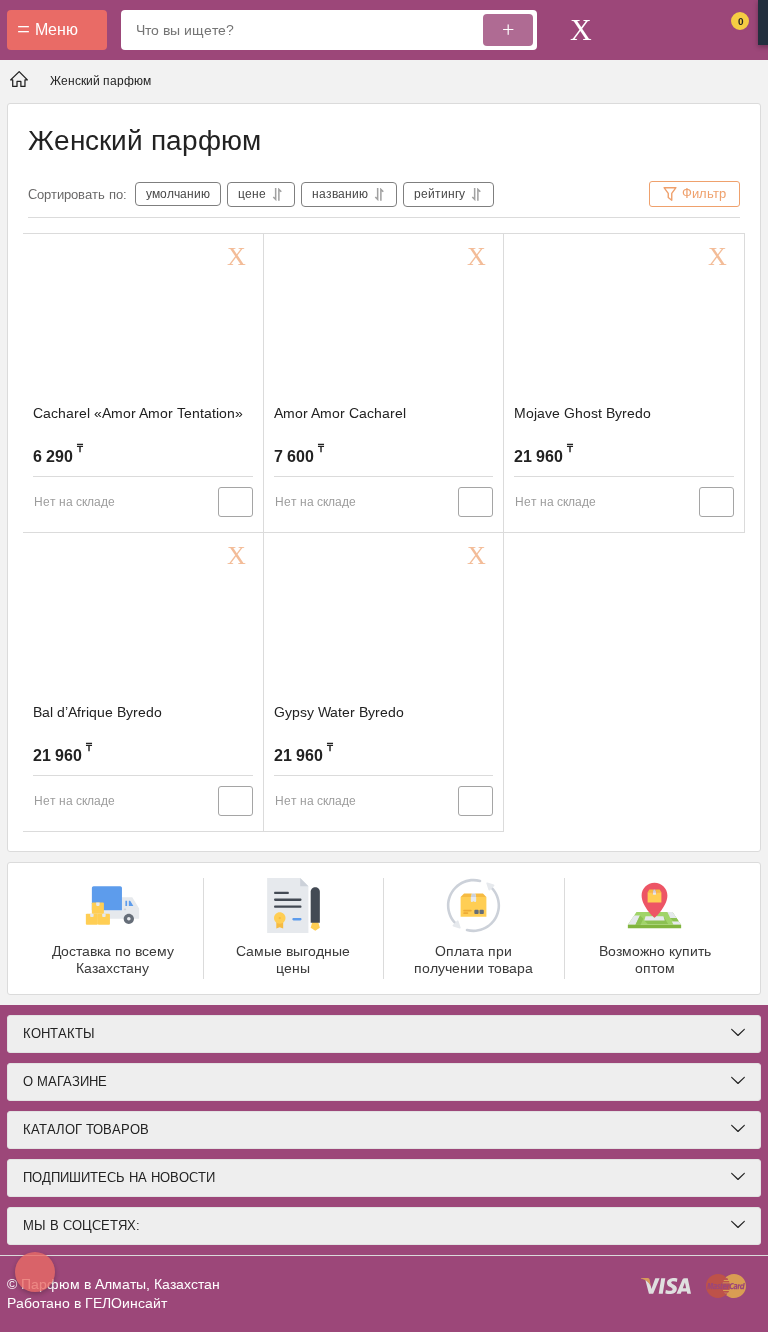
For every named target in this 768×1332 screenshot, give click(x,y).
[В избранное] (240, 257)
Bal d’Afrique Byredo (97, 712)
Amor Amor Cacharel (340, 413)
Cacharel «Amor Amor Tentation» (138, 413)
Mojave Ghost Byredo (582, 413)
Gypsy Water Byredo (339, 712)
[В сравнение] (235, 502)
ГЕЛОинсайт (126, 1303)
